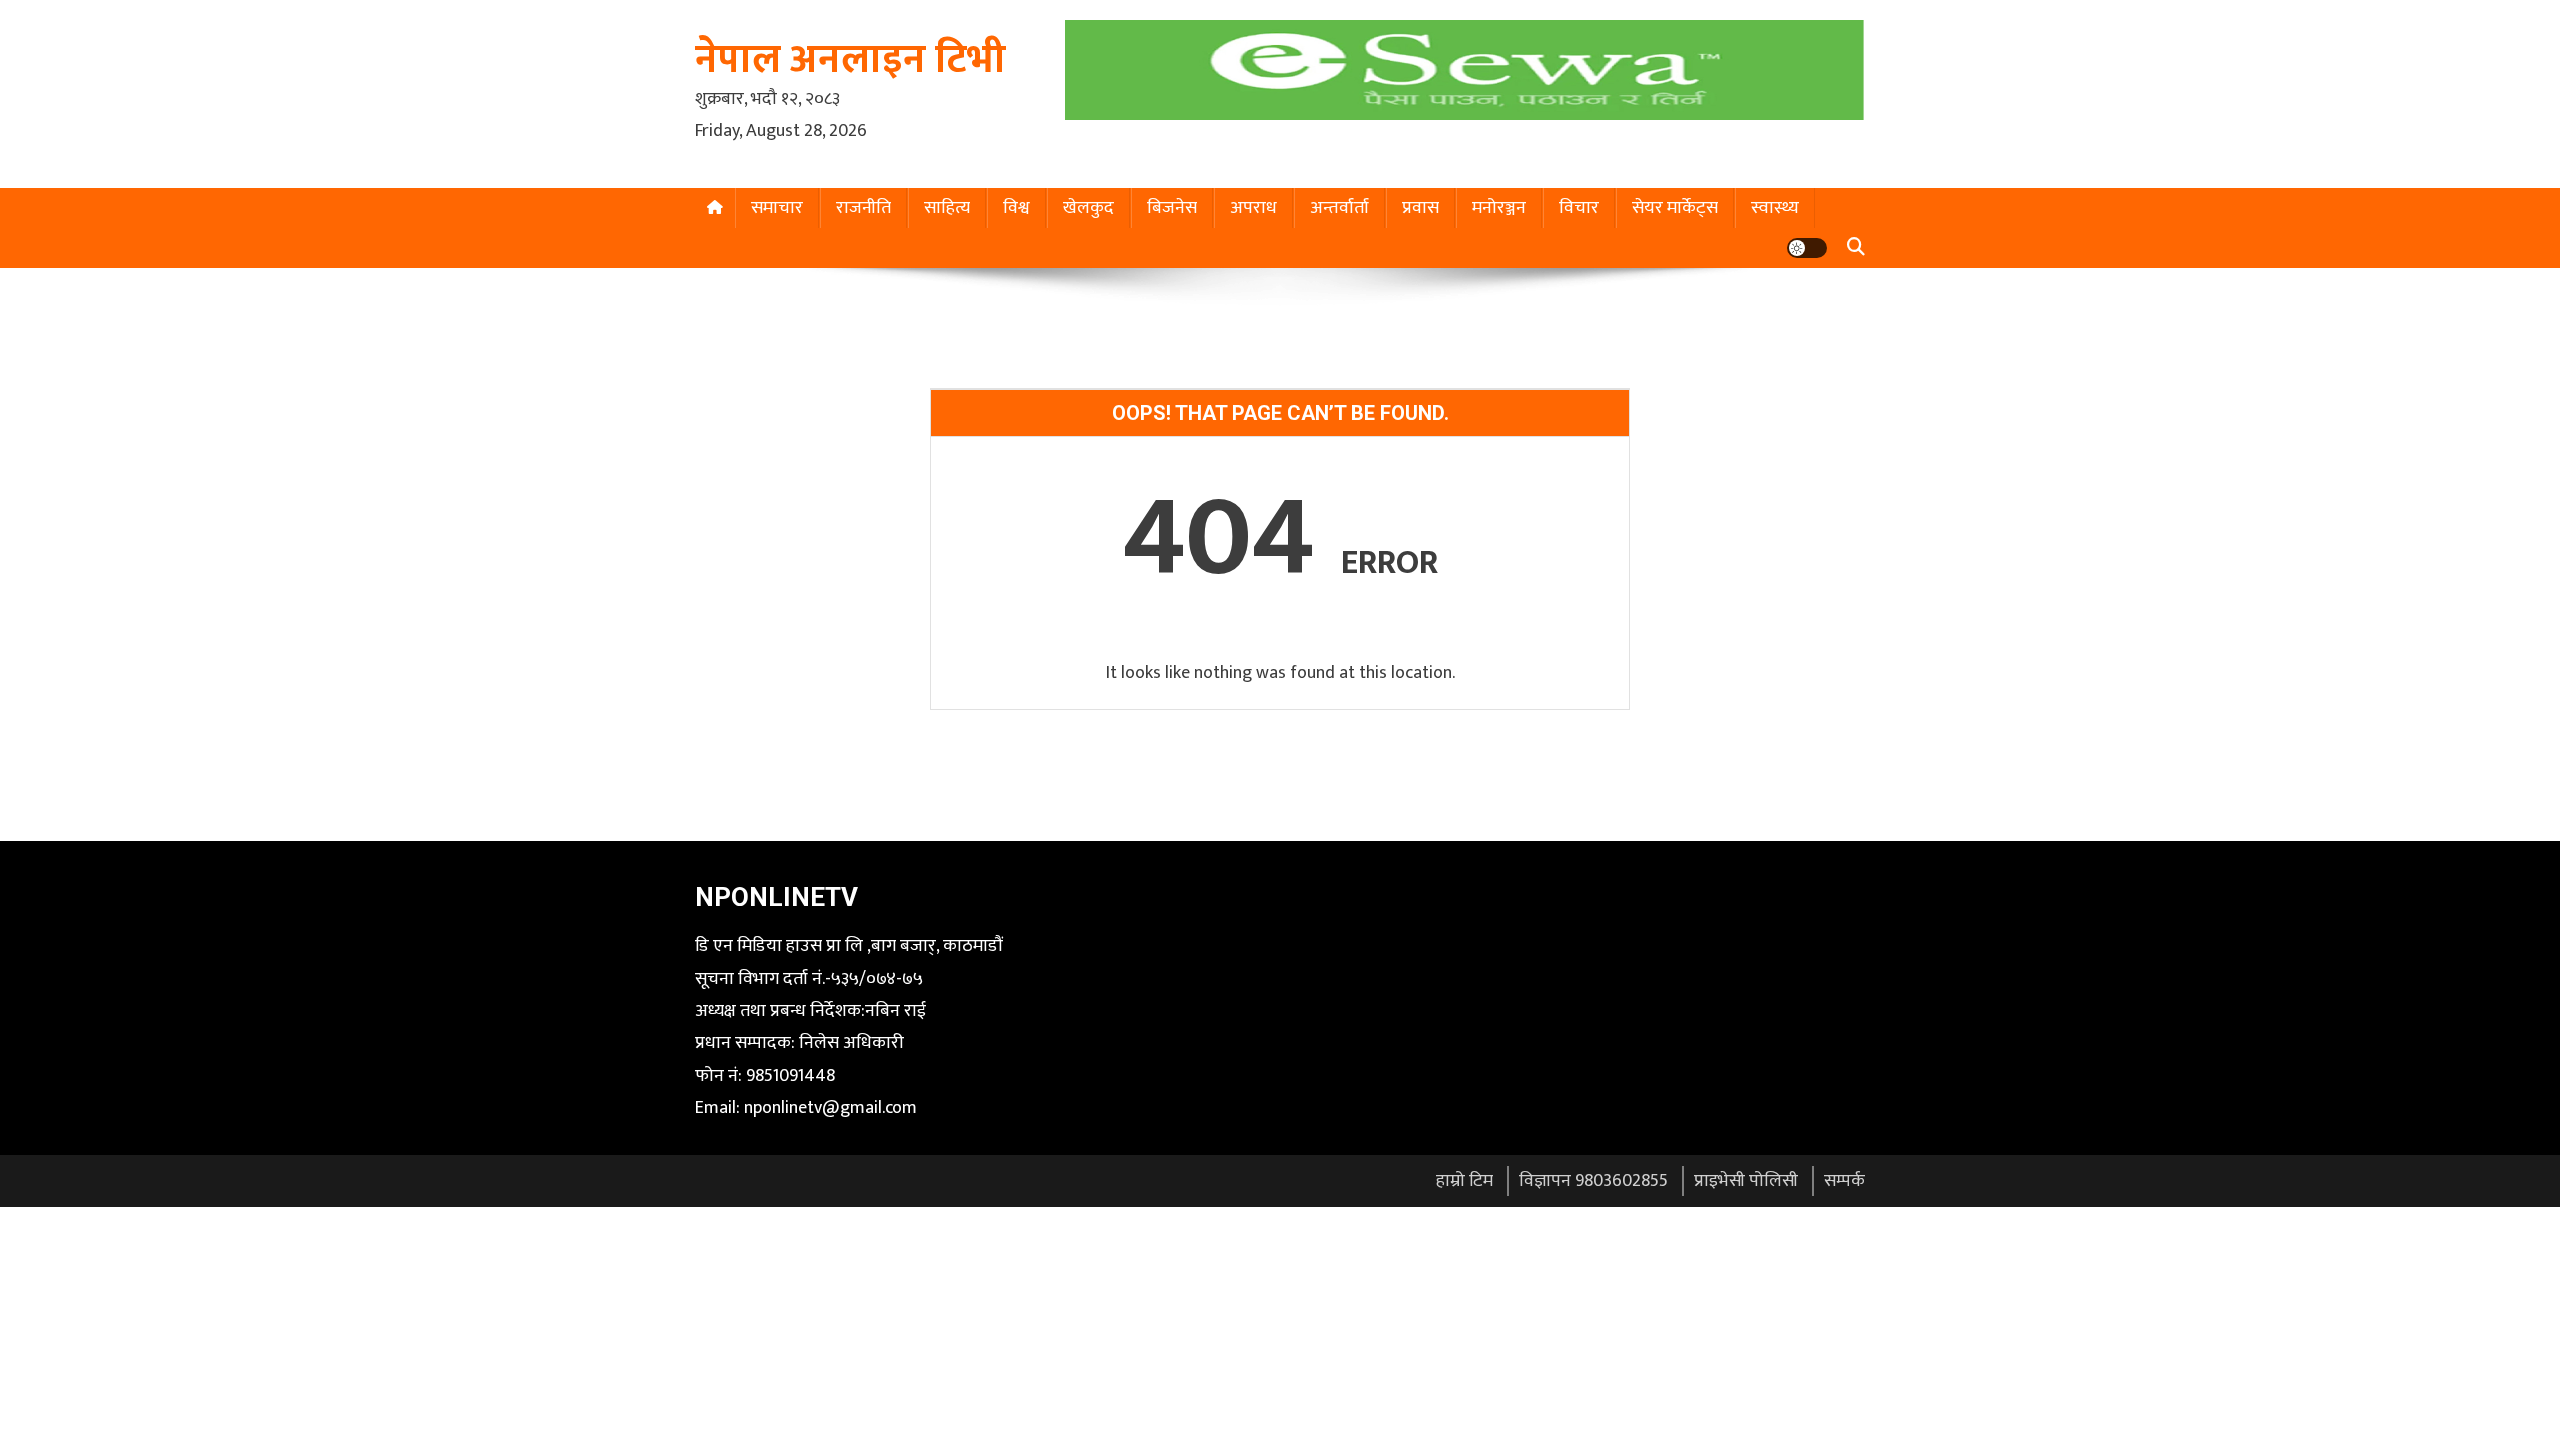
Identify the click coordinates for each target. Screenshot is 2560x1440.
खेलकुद (1088, 208)
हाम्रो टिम (1464, 1181)
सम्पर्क (1844, 1181)
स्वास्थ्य (1775, 208)
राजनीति (863, 208)
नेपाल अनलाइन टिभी (850, 60)
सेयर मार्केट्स (1675, 208)
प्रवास (1420, 208)
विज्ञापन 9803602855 (1593, 1181)
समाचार (777, 208)
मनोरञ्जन (1499, 208)
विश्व (1016, 208)
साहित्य (947, 208)
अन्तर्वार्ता (1339, 208)
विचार (1579, 208)
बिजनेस (1172, 208)
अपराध (1253, 208)
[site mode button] (1807, 248)
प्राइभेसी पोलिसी (1746, 1181)
